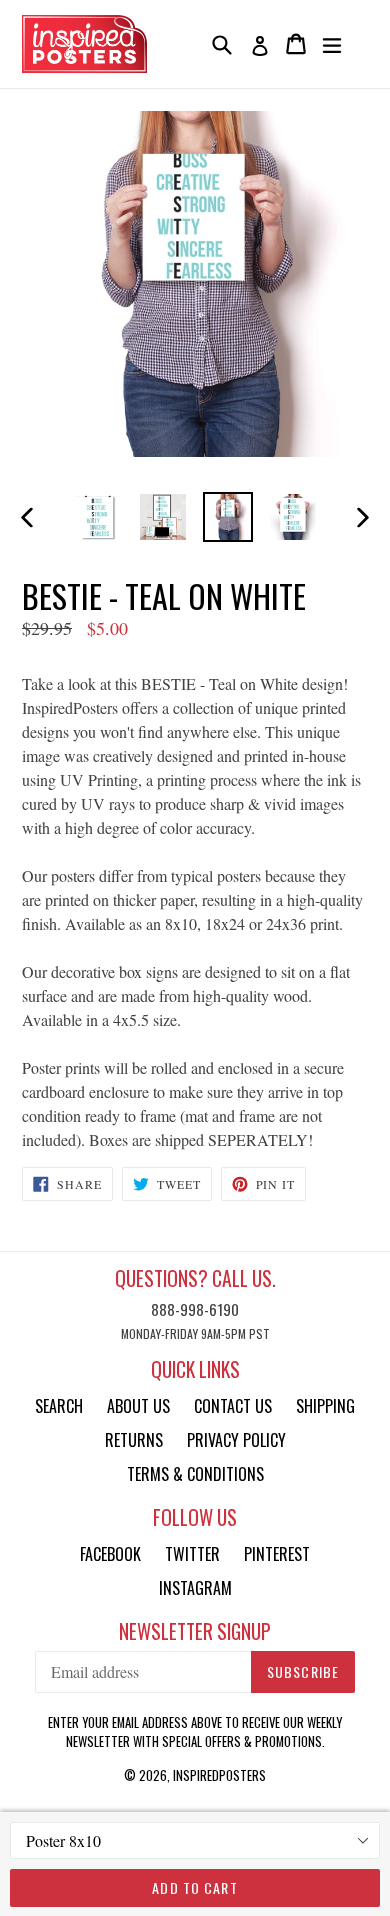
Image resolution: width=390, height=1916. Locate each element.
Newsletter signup (195, 1631)
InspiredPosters (219, 1775)
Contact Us (233, 1406)
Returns (134, 1440)
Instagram (195, 1588)
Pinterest (277, 1554)
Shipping (325, 1406)
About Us (138, 1406)
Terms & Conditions (195, 1474)
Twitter (192, 1554)
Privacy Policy (236, 1440)
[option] (97, 517)
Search (59, 1406)
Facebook (110, 1554)
